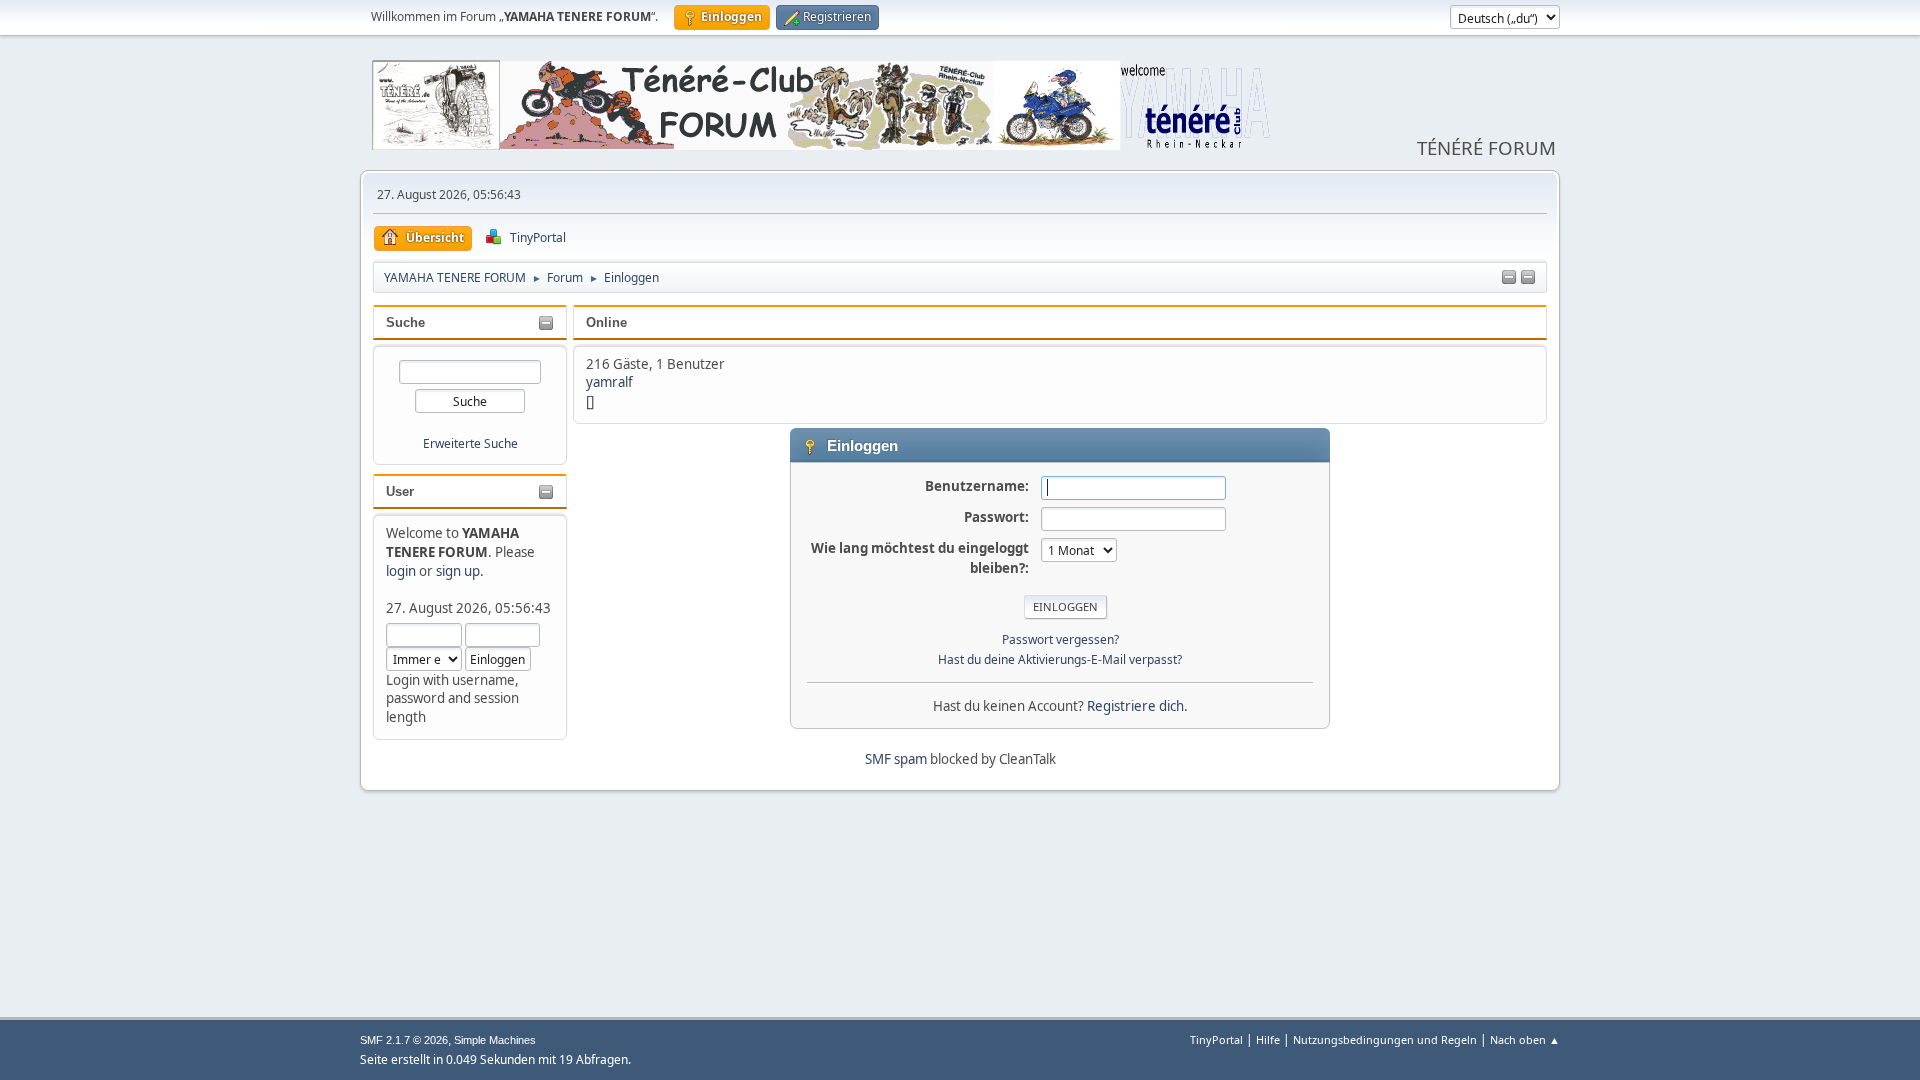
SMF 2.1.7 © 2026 (404, 1040)
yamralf (609, 382)
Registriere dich (1135, 706)
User (400, 491)
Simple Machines (495, 1040)
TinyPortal (1216, 1039)
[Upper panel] (1528, 278)
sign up (458, 571)
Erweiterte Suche (470, 443)
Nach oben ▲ (1525, 1039)
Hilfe (1268, 1039)
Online (606, 322)
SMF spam (896, 759)
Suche (405, 322)
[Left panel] (1509, 278)
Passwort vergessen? (1060, 639)
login (401, 571)
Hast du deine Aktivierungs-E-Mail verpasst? (1060, 659)
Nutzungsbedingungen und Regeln (1385, 1039)
